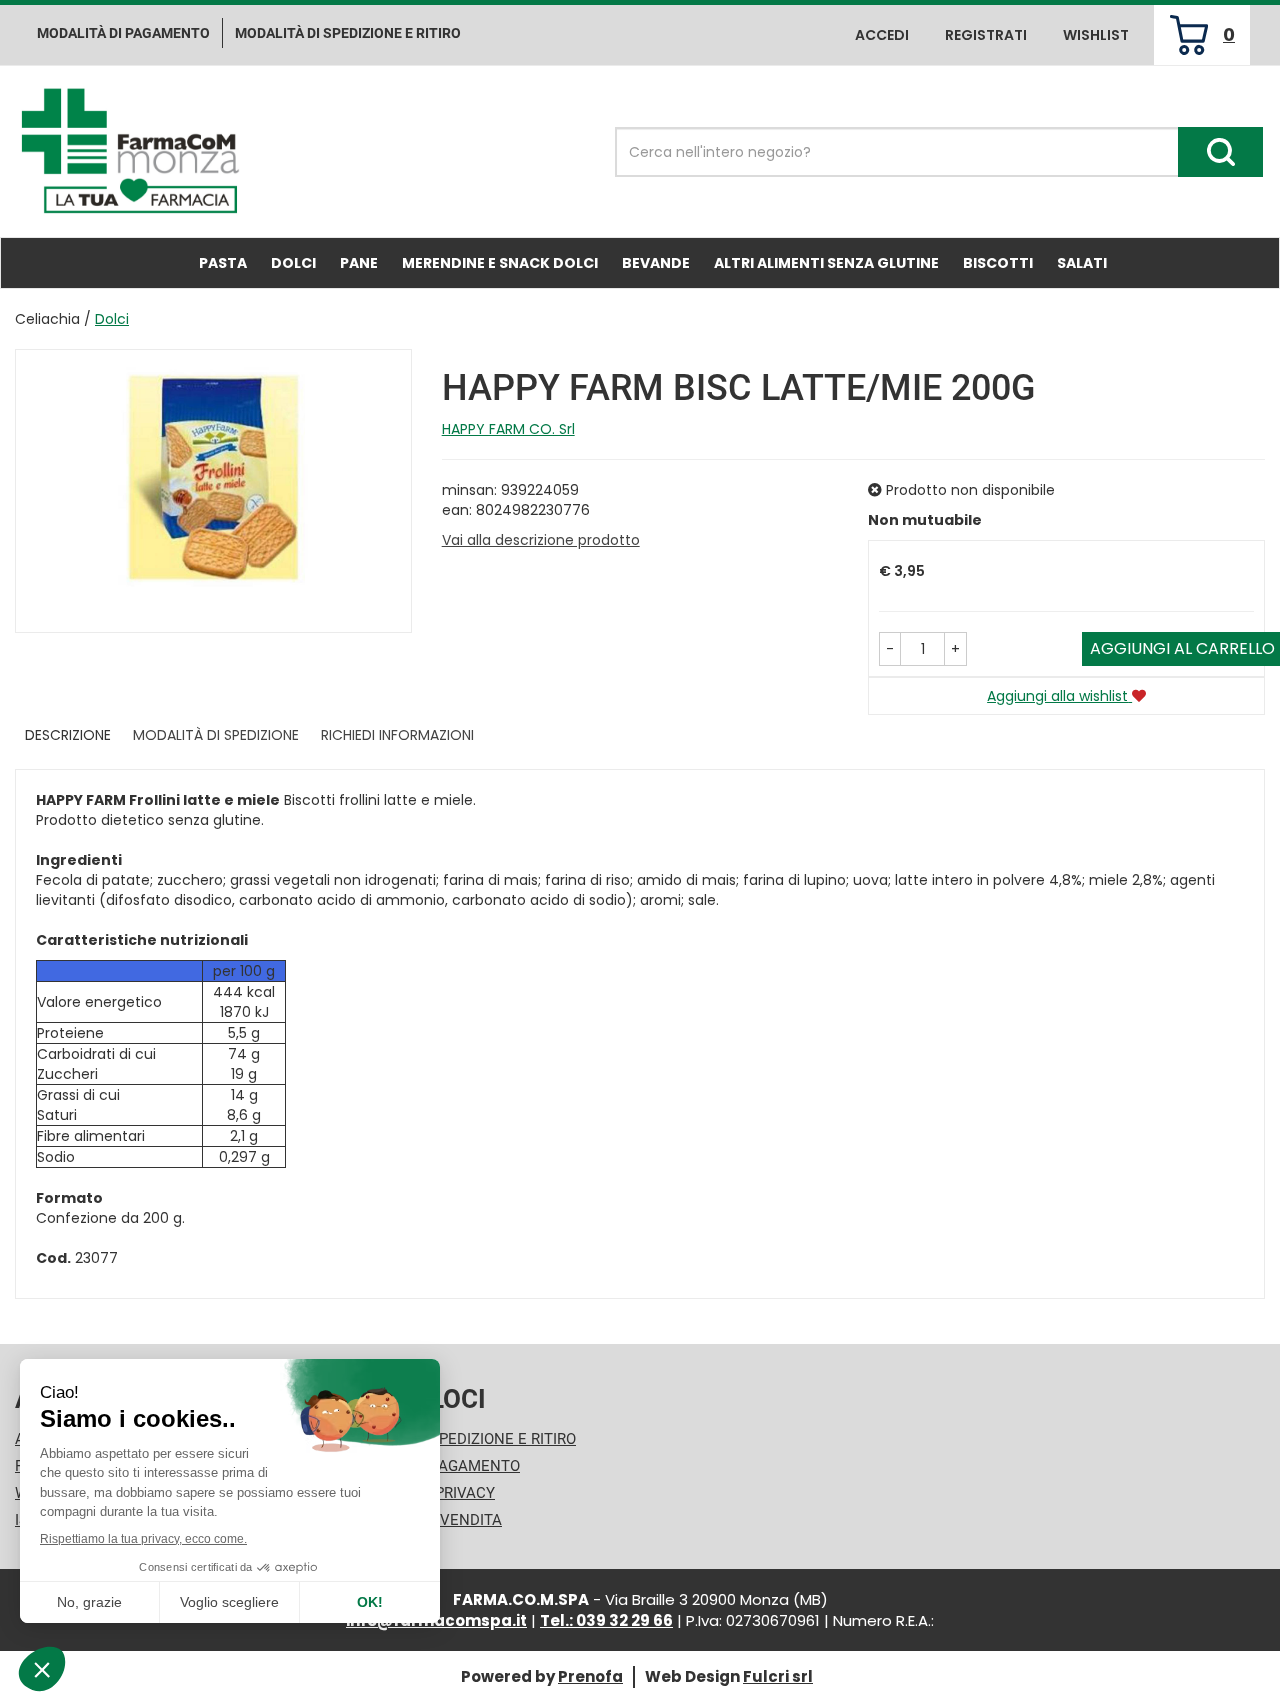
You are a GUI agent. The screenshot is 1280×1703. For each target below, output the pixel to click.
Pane (359, 263)
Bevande (656, 263)
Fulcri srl (778, 1676)
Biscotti (998, 263)
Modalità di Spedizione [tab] (216, 735)
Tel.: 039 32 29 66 (606, 1620)
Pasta (223, 263)
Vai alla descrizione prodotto (541, 540)
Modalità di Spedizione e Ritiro (455, 1439)
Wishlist (1096, 35)
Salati (1082, 263)
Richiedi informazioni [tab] (397, 735)
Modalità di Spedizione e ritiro (348, 33)
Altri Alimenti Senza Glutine (826, 263)
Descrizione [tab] (68, 735)
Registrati (986, 35)
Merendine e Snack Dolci (500, 263)
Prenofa (590, 1676)
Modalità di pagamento (123, 33)
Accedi (882, 35)
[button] (890, 649)
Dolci (293, 263)
